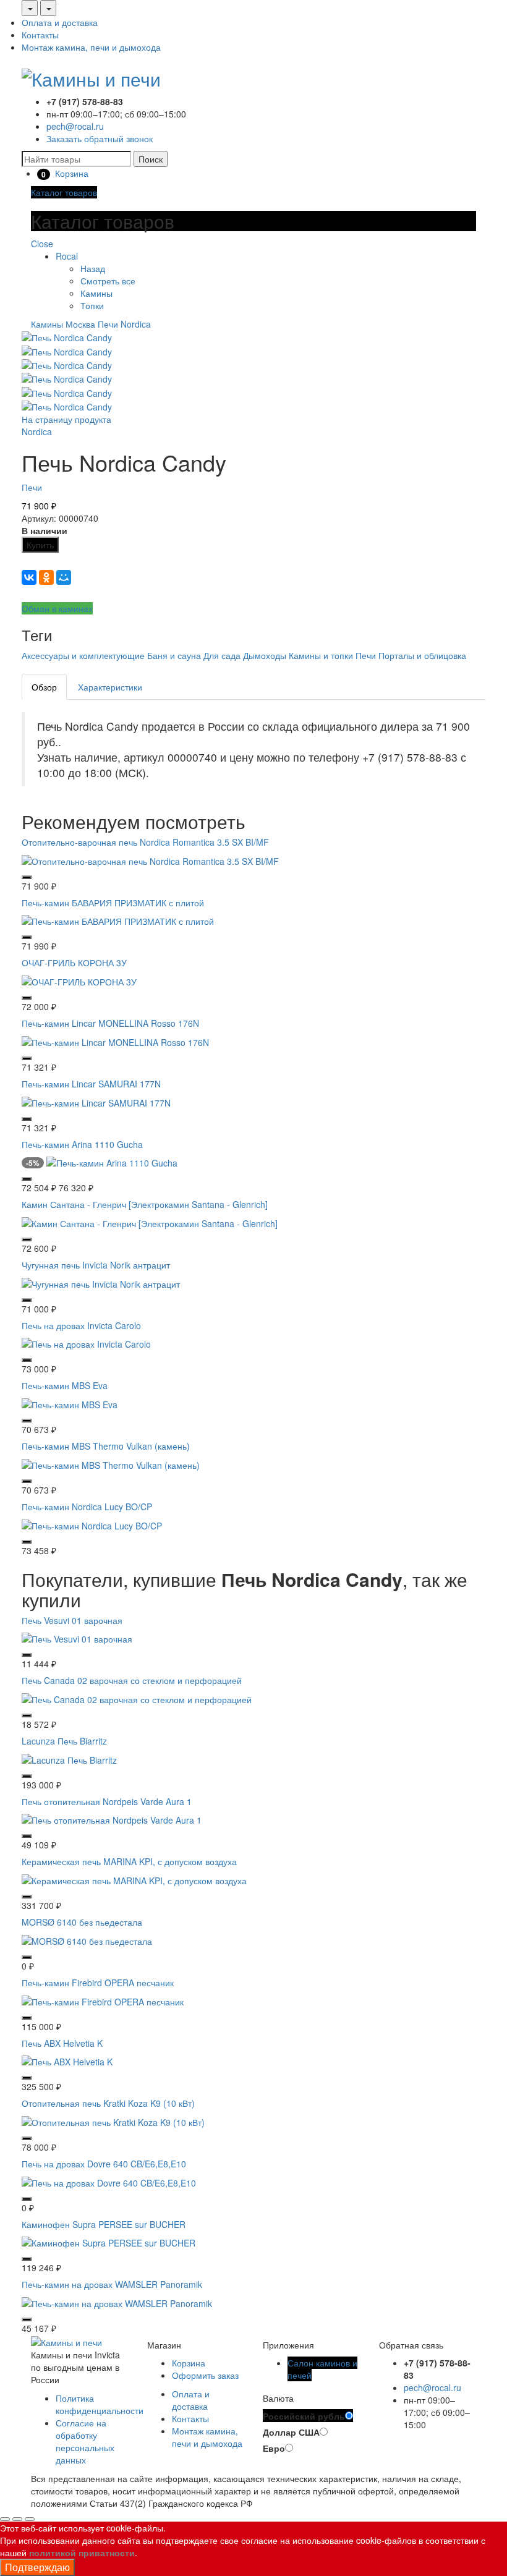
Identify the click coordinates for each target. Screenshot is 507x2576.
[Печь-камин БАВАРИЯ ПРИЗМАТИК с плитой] (118, 920)
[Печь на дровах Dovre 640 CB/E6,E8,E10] (109, 2181)
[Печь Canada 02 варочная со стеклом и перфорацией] (137, 1698)
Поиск (151, 159)
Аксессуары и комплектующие (83, 655)
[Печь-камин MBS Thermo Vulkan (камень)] (111, 1464)
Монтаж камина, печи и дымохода (91, 47)
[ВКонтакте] (29, 577)
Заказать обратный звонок (100, 138)
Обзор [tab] (44, 687)
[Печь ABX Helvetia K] (67, 2060)
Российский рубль (304, 2416)
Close (42, 244)
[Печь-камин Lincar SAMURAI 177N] (96, 1101)
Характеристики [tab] (110, 687)
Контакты (40, 35)
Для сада (222, 655)
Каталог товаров (64, 192)
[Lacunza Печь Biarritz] (69, 1758)
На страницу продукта (66, 419)
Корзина (189, 2363)
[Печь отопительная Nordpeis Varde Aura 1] (112, 1819)
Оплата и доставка (60, 22)
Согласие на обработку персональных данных (85, 2441)
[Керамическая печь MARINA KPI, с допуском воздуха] (134, 1879)
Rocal (67, 256)
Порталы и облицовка (422, 655)
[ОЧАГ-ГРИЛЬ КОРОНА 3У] (79, 980)
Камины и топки (321, 655)
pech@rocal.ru (75, 126)
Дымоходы (265, 655)
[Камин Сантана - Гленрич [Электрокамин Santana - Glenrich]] (150, 1222)
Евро (274, 2448)
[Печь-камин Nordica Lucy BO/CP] (92, 1524)
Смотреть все (108, 281)
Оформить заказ (205, 2375)
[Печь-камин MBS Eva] (70, 1403)
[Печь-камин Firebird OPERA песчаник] (103, 2000)
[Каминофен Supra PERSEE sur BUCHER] (109, 2242)
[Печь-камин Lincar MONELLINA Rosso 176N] (115, 1040)
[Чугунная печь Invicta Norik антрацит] (101, 1282)
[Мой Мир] (64, 577)
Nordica (136, 324)
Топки (92, 305)
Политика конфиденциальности (100, 2404)
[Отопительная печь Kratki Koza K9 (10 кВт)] (113, 2121)
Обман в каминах (57, 608)
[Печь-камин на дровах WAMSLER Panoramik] (117, 2302)
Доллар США (291, 2432)
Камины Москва (63, 324)
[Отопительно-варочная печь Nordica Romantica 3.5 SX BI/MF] (150, 859)
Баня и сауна (174, 655)
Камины (96, 293)
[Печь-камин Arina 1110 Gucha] (112, 1162)
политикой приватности (82, 2553)
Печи (108, 324)
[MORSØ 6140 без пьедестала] (87, 1940)
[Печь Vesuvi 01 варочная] (77, 1638)
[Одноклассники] (46, 577)
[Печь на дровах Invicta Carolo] (86, 1343)
